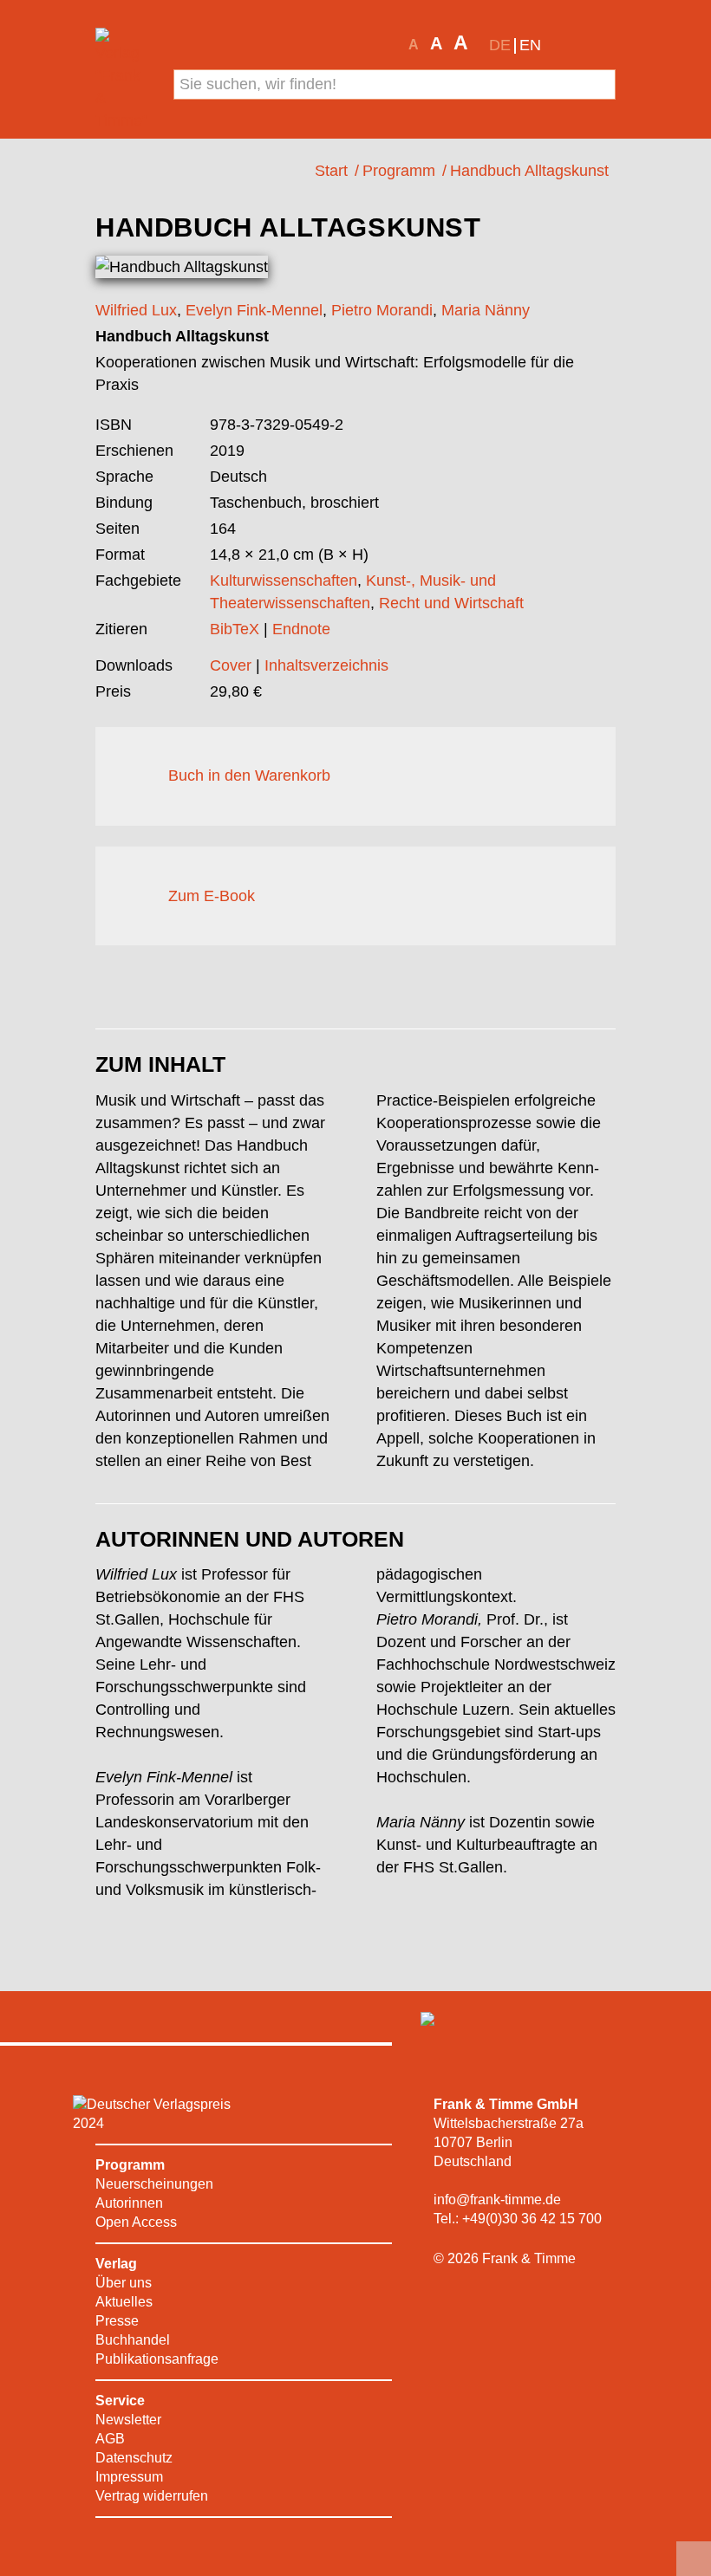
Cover (231, 665)
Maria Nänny (486, 310)
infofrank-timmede (497, 2200)
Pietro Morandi (382, 310)
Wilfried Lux (136, 310)
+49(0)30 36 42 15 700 (532, 2219)
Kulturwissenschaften (284, 581)
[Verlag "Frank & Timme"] (124, 80)
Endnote (301, 629)
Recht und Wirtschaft (451, 603)
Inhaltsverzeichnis (326, 665)
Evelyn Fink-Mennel (254, 310)
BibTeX (235, 629)
